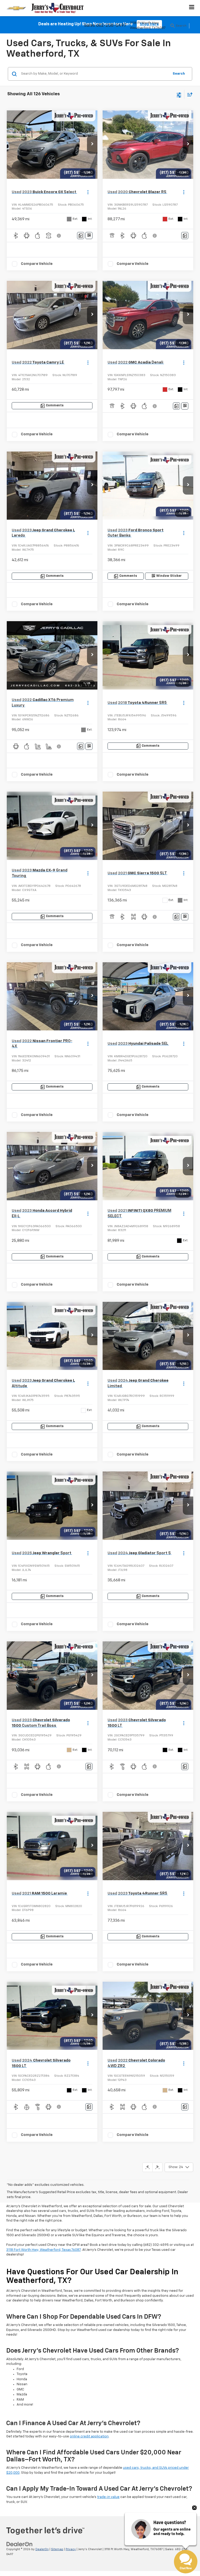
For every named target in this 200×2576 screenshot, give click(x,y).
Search (179, 74)
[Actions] (88, 192)
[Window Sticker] (89, 236)
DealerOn (42, 2549)
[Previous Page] (148, 2167)
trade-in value (108, 2497)
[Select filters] (179, 94)
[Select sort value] (189, 94)
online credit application (89, 2436)
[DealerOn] (20, 2544)
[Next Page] (157, 2167)
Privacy (71, 2549)
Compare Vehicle (37, 264)
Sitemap (57, 2549)
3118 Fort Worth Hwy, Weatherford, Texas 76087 (43, 2250)
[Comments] (81, 236)
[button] (92, 145)
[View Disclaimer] (59, 236)
